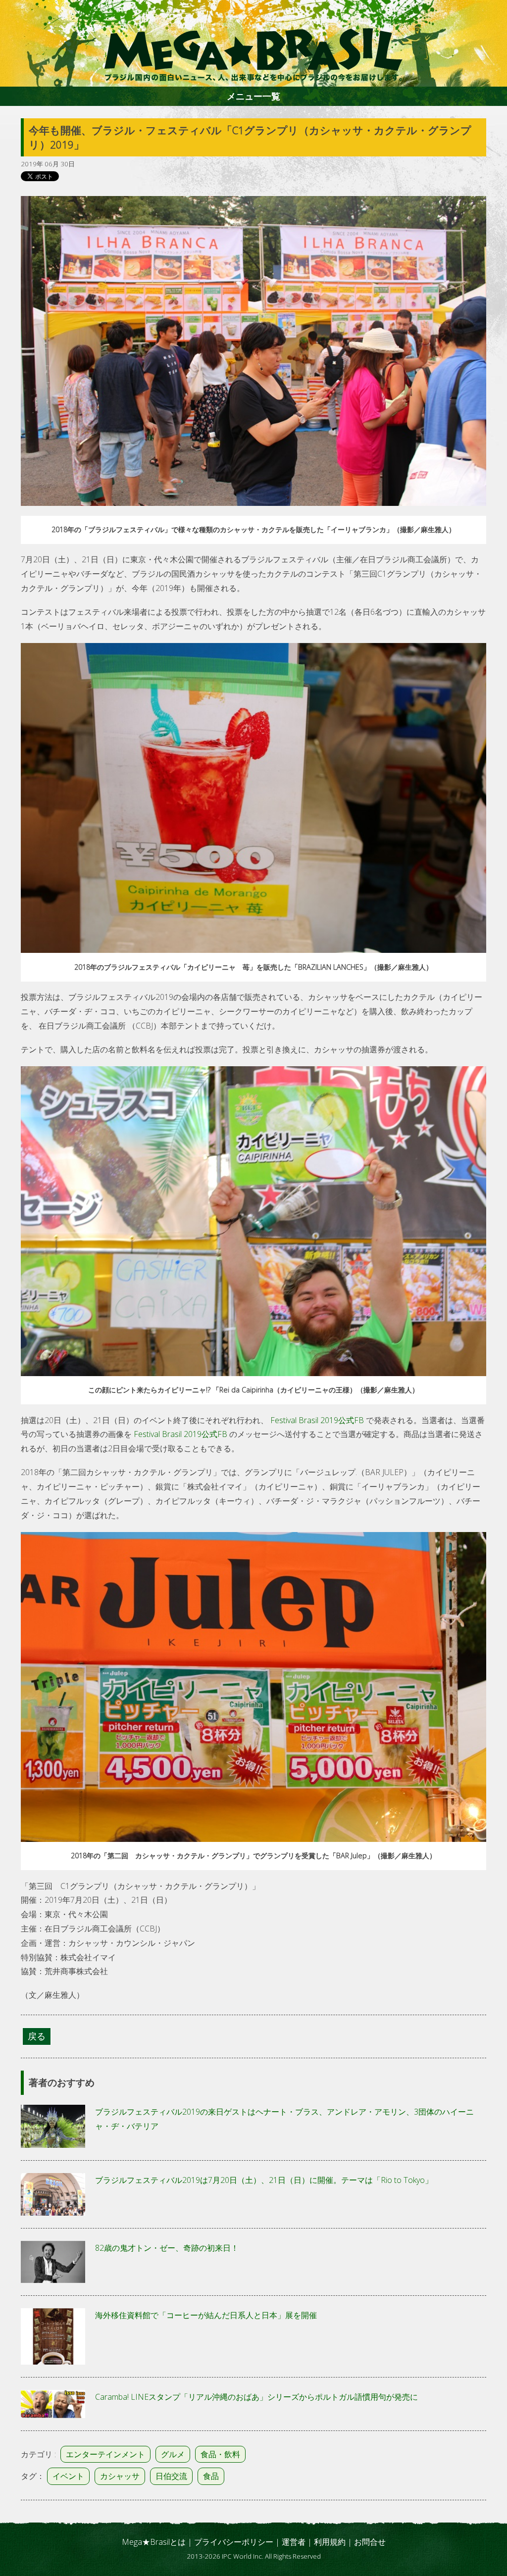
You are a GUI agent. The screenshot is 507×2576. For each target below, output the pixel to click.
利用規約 (330, 2542)
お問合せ (370, 2542)
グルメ (173, 2454)
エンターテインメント (105, 2454)
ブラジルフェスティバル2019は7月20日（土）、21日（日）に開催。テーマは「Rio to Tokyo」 (264, 2180)
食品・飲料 (220, 2454)
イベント (68, 2476)
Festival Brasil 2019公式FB (317, 1420)
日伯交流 (171, 2476)
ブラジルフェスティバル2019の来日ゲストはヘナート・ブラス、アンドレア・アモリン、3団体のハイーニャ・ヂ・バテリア (284, 2119)
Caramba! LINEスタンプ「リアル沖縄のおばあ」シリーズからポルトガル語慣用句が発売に (256, 2397)
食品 (211, 2476)
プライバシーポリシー (234, 2542)
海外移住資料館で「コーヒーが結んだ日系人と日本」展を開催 (206, 2315)
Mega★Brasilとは (154, 2542)
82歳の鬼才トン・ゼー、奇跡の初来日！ (167, 2248)
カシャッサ (120, 2476)
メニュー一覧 (253, 96)
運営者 (294, 2542)
